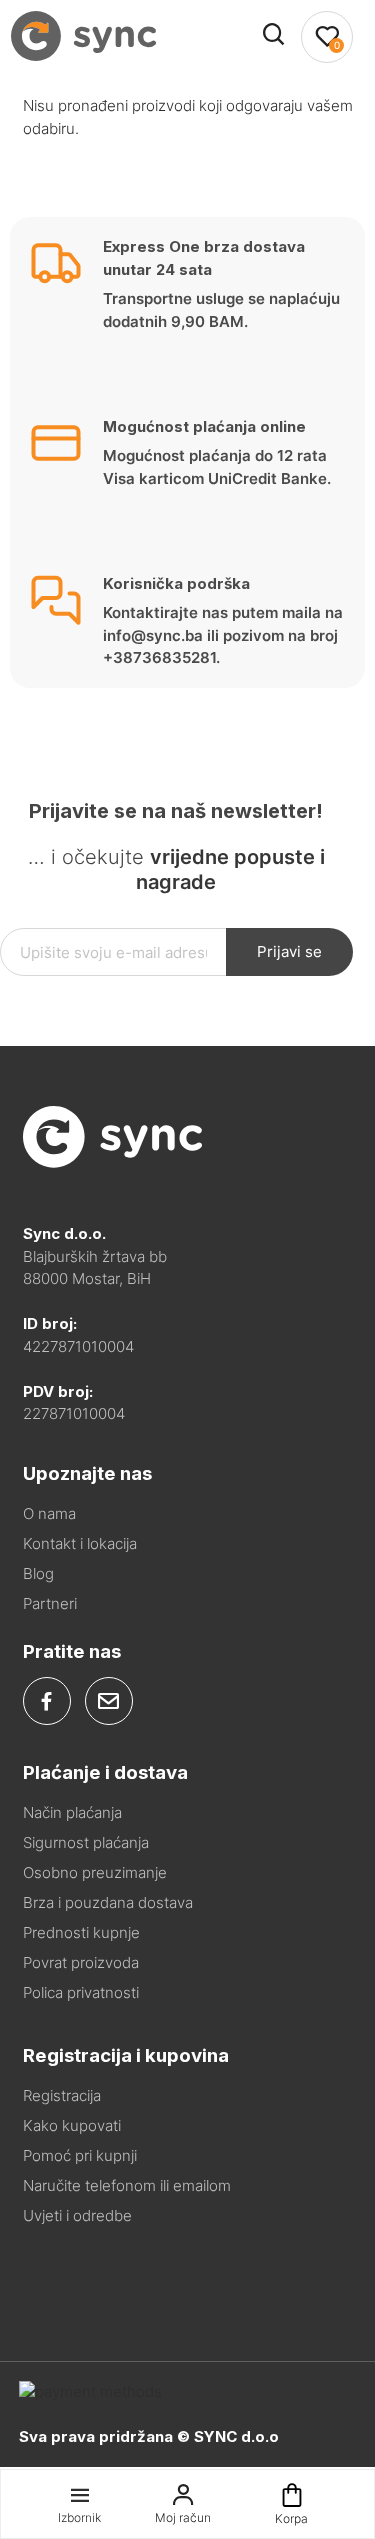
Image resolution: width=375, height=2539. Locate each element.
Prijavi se (289, 951)
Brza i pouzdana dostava (108, 1902)
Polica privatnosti (81, 1992)
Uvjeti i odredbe (77, 2215)
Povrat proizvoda (81, 1962)
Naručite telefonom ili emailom (127, 2185)
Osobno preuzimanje (95, 1872)
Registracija (62, 2095)
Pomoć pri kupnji (80, 2155)
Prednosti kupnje (81, 1932)
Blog (38, 1573)
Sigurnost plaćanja (86, 1842)
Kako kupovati (72, 2125)
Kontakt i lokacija (80, 1543)
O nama (49, 1513)
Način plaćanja (72, 1812)
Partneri (50, 1603)
